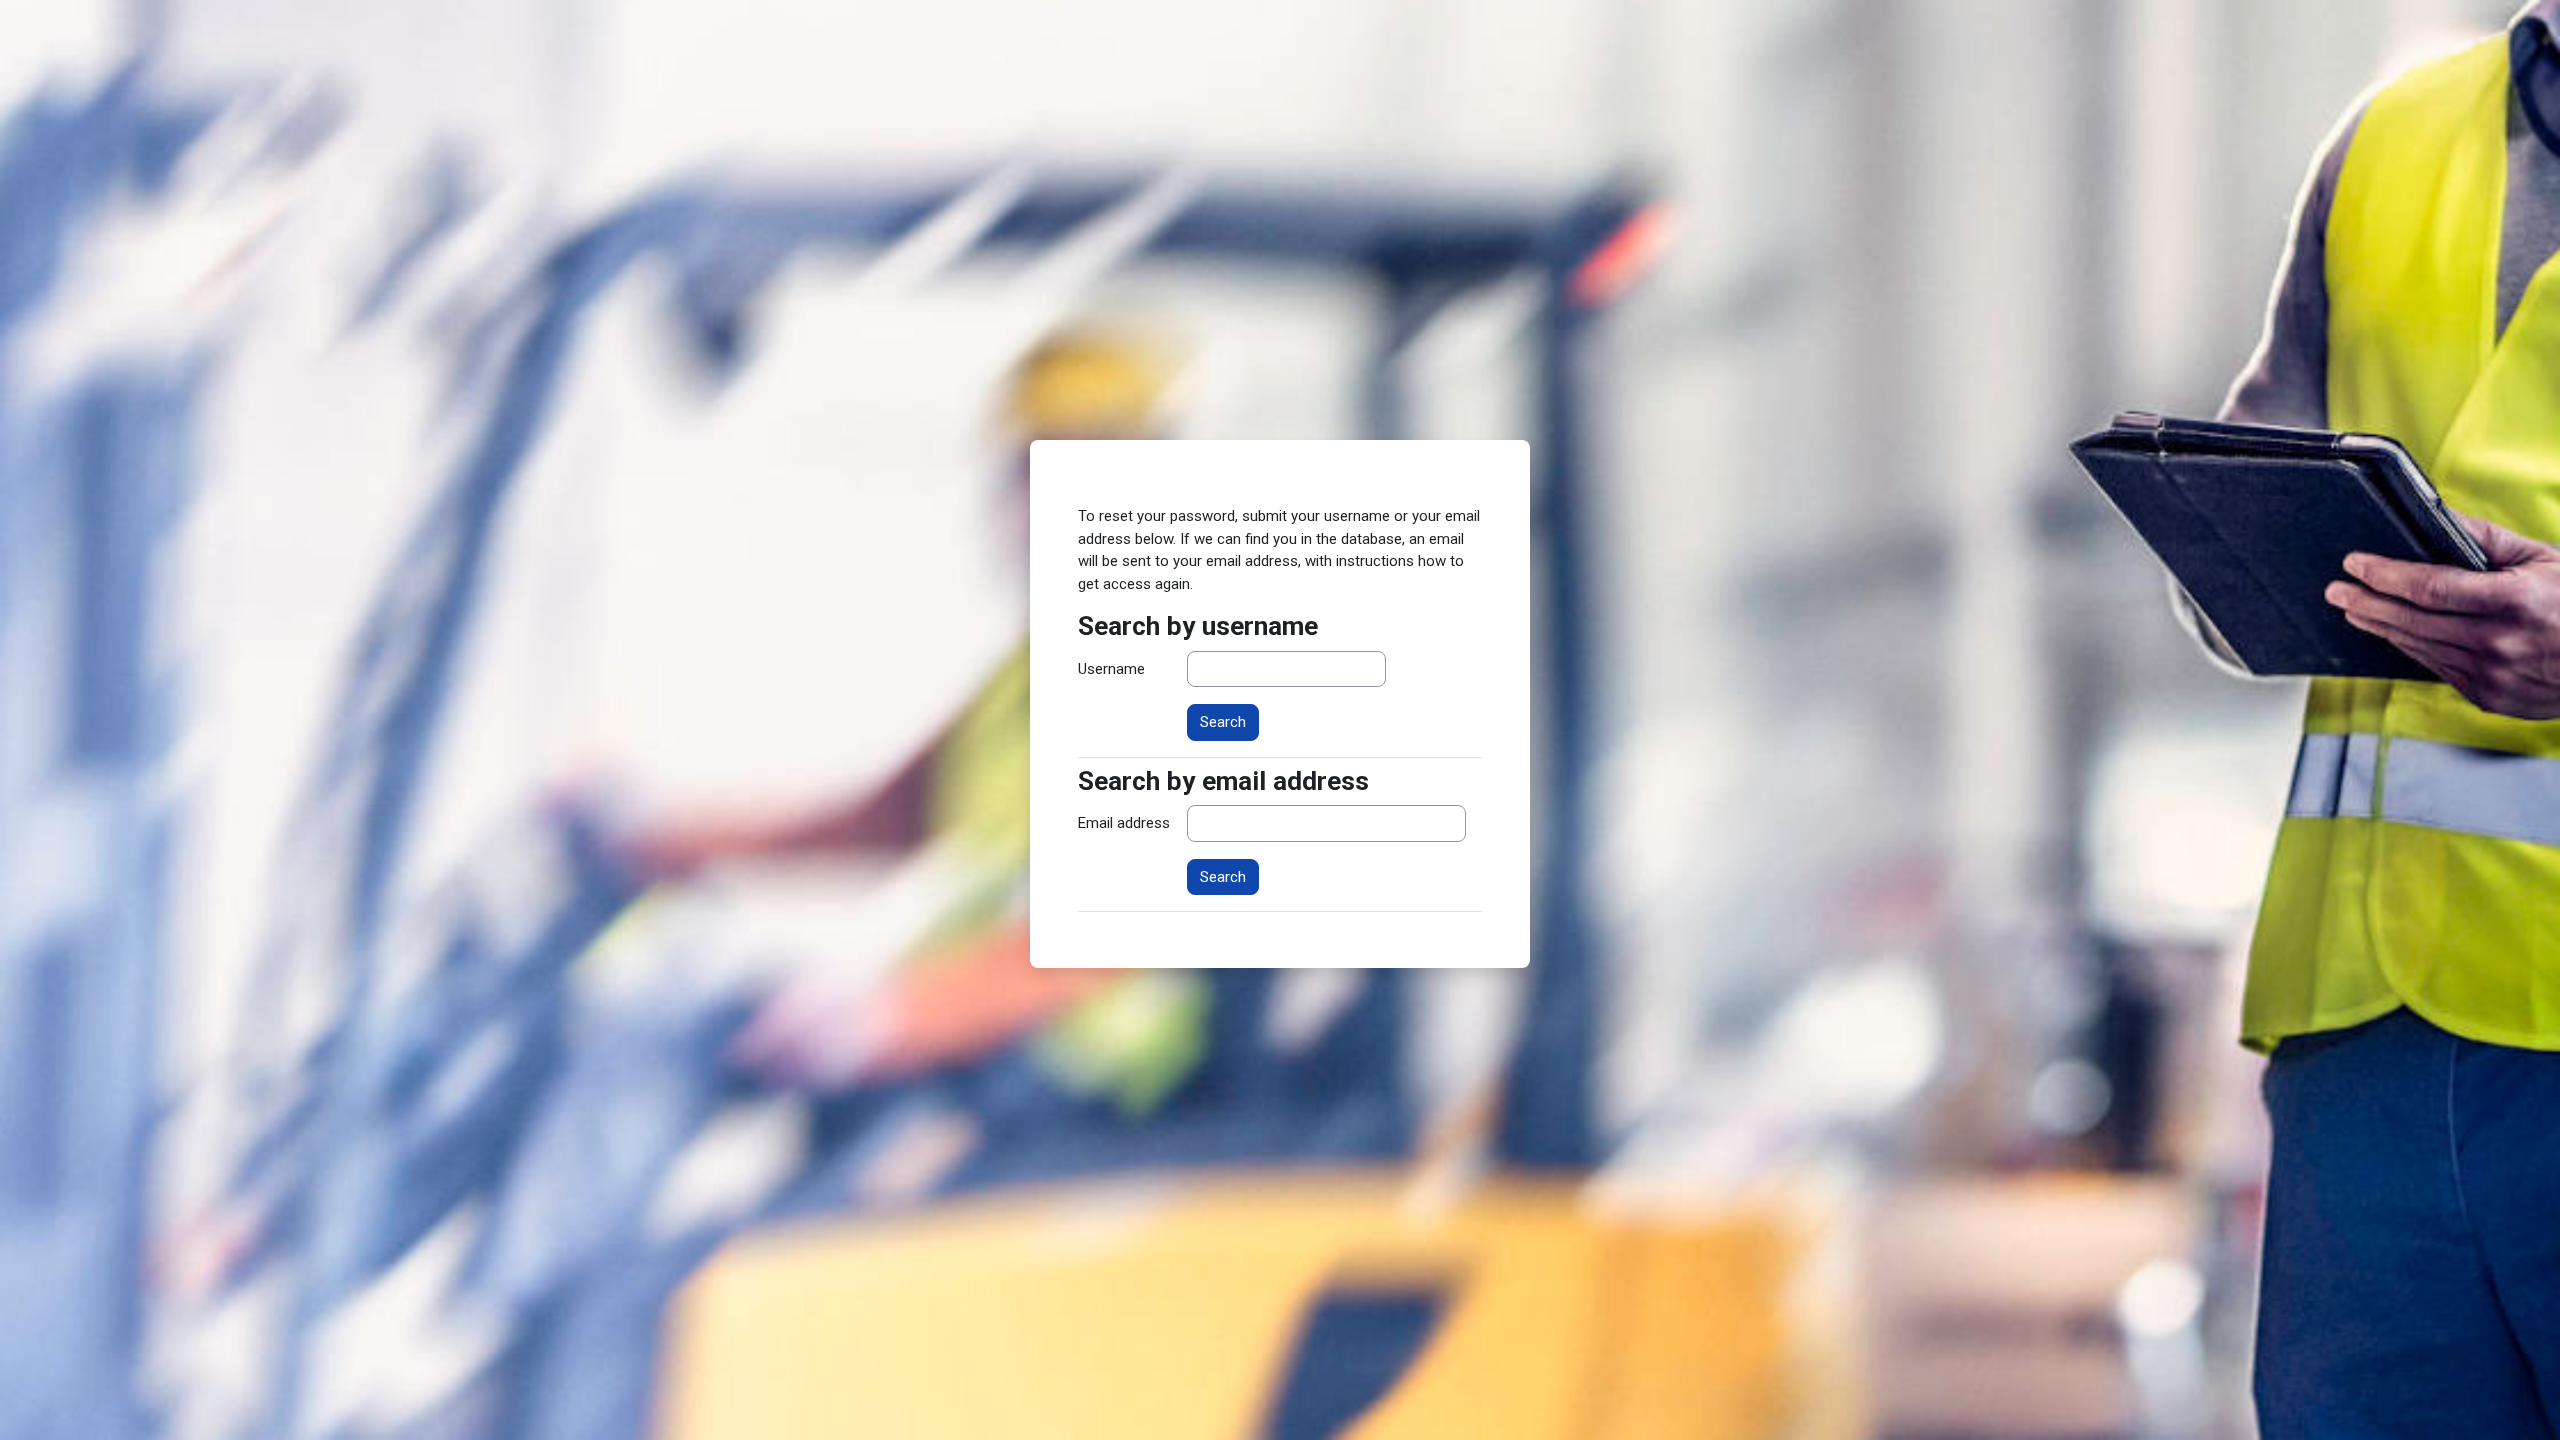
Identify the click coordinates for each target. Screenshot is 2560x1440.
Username (1111, 669)
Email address (1124, 823)
